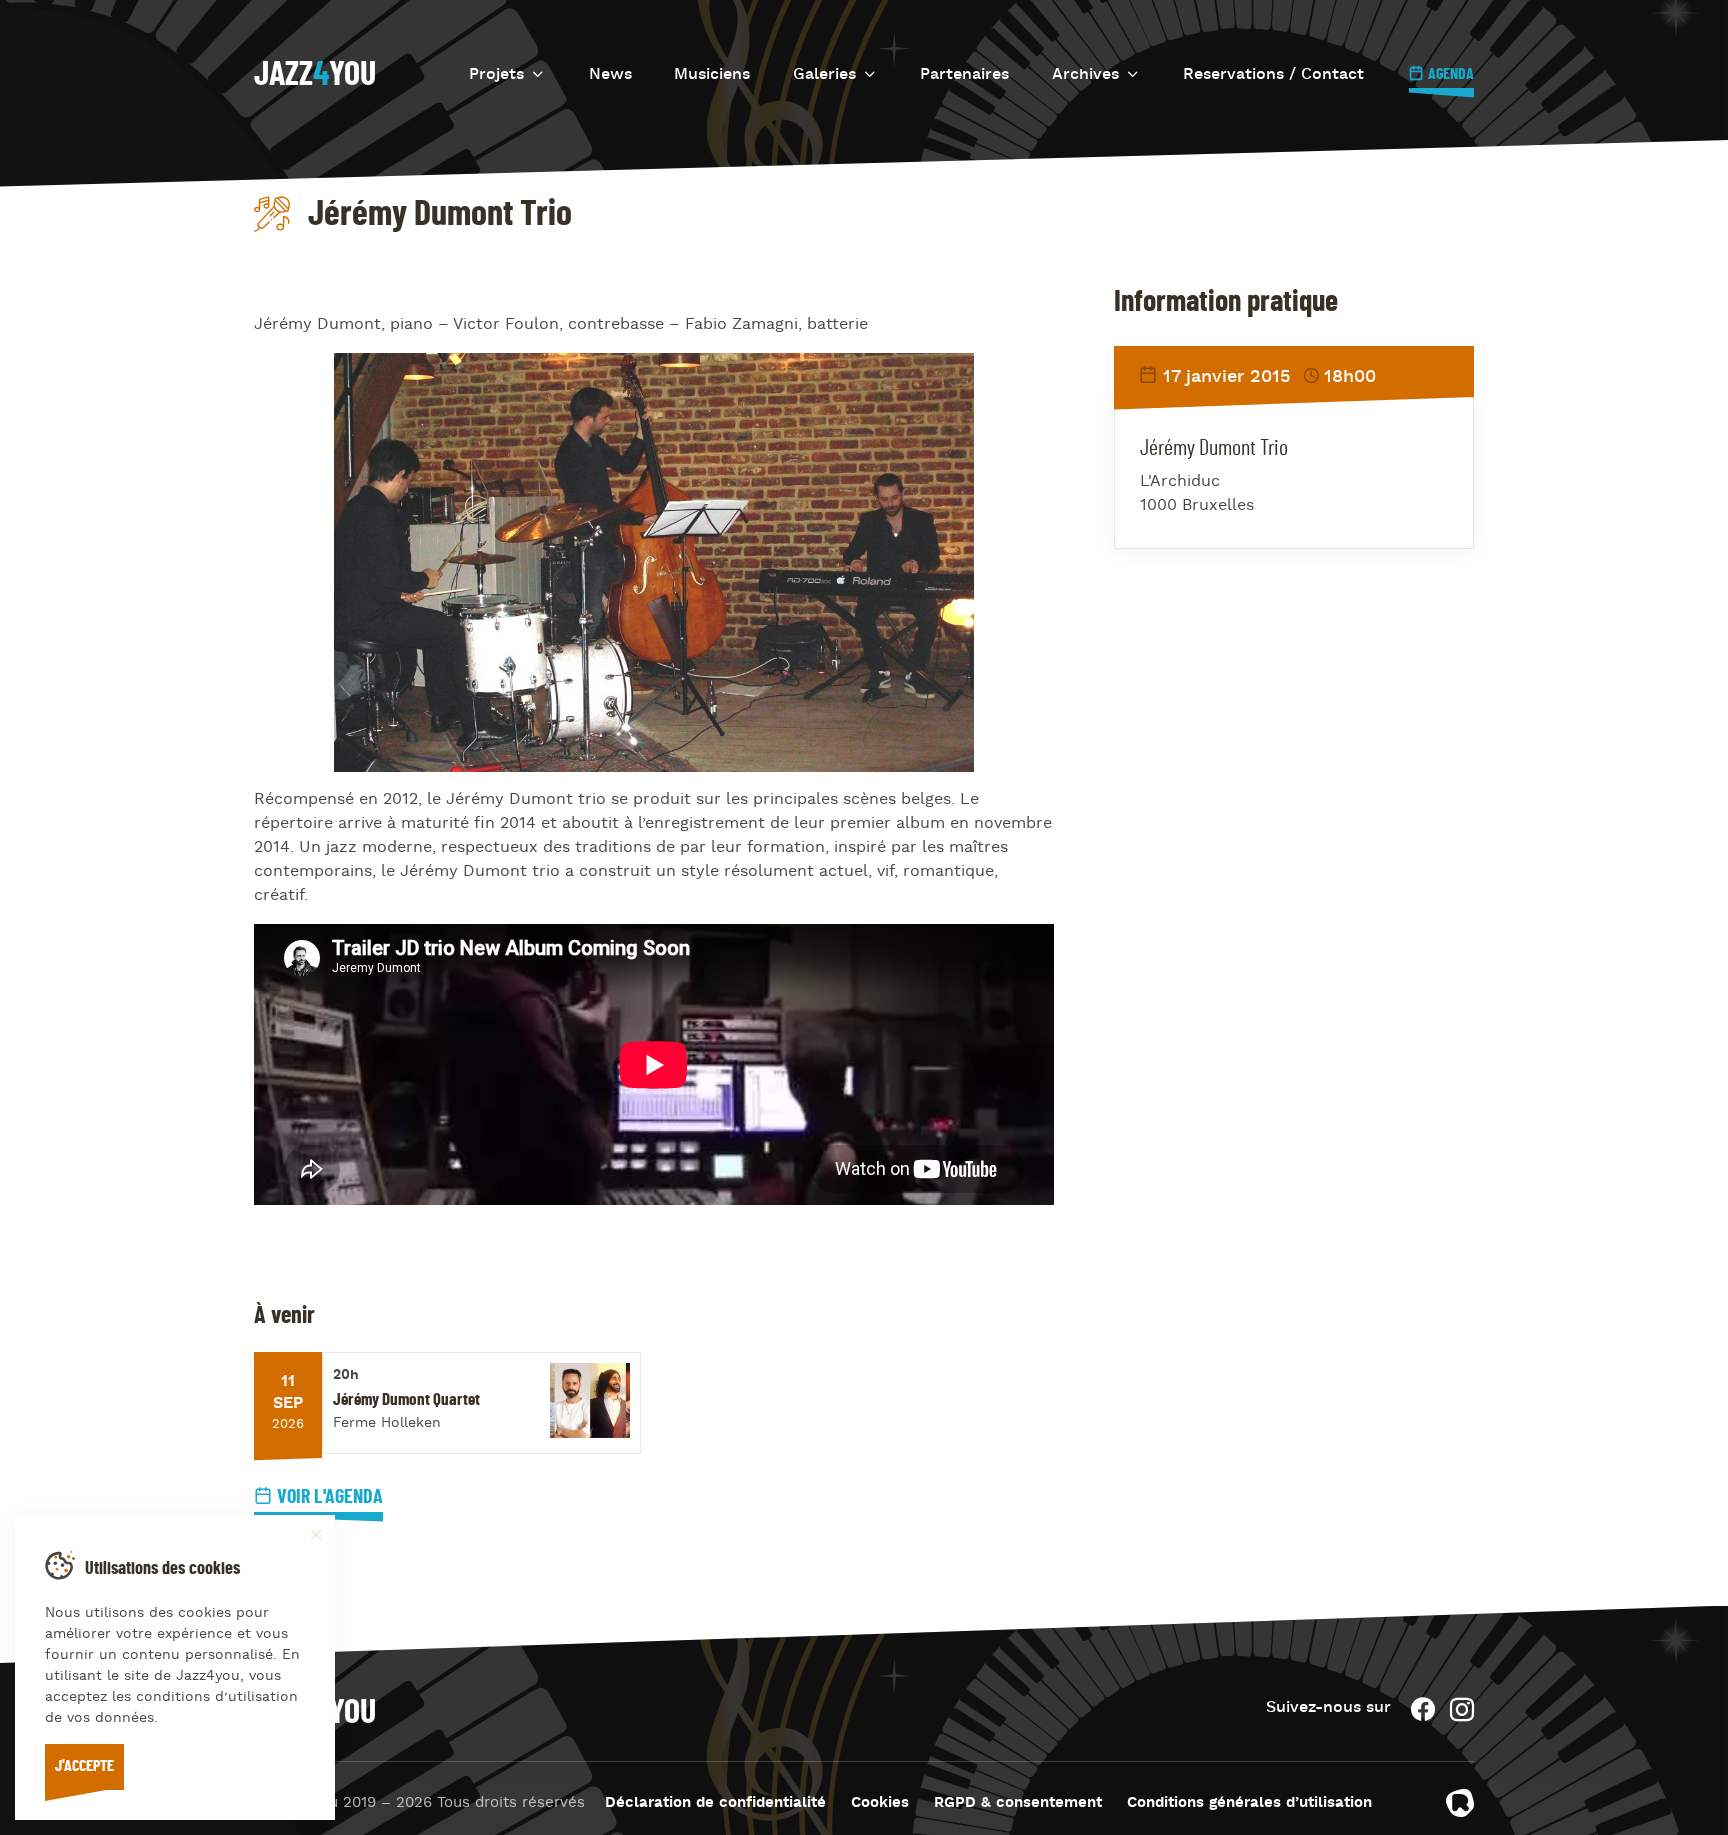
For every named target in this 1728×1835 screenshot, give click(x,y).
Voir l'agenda (330, 1497)
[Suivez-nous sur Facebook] (1423, 1709)
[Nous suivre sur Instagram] (1462, 1709)
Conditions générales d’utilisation (1249, 1803)
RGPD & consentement (1018, 1803)
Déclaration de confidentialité (715, 1803)
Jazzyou (315, 75)
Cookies (880, 1803)
